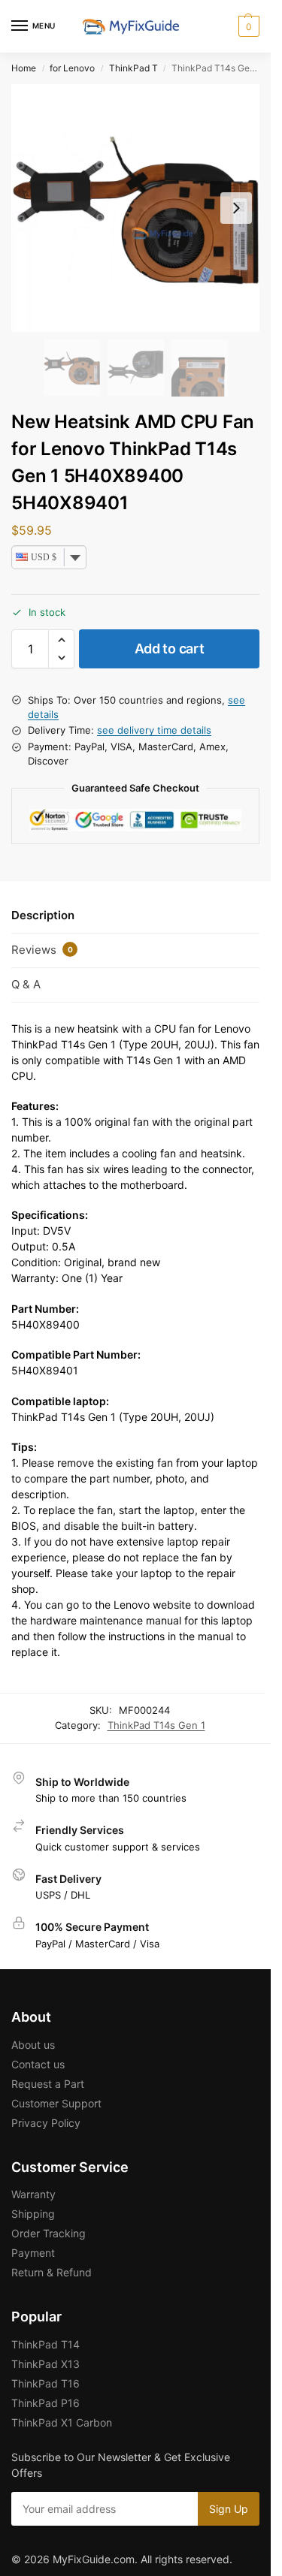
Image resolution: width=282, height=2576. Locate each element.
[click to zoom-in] (135, 208)
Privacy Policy (46, 2123)
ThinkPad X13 (45, 2364)
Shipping (33, 2214)
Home (24, 68)
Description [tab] (43, 915)
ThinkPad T (133, 68)
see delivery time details (154, 730)
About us (33, 2045)
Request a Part (48, 2084)
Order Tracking (49, 2233)
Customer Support (56, 2103)
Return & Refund (52, 2272)
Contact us (38, 2064)
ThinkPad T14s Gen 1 (156, 1725)
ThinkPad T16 (45, 2383)
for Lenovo (72, 68)
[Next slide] (236, 208)
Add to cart (170, 649)
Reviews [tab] (42, 950)
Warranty (33, 2194)
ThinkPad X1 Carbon (62, 2422)
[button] (247, 26)
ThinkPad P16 (45, 2403)
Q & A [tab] (26, 984)
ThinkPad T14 (45, 2344)
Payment (33, 2253)
